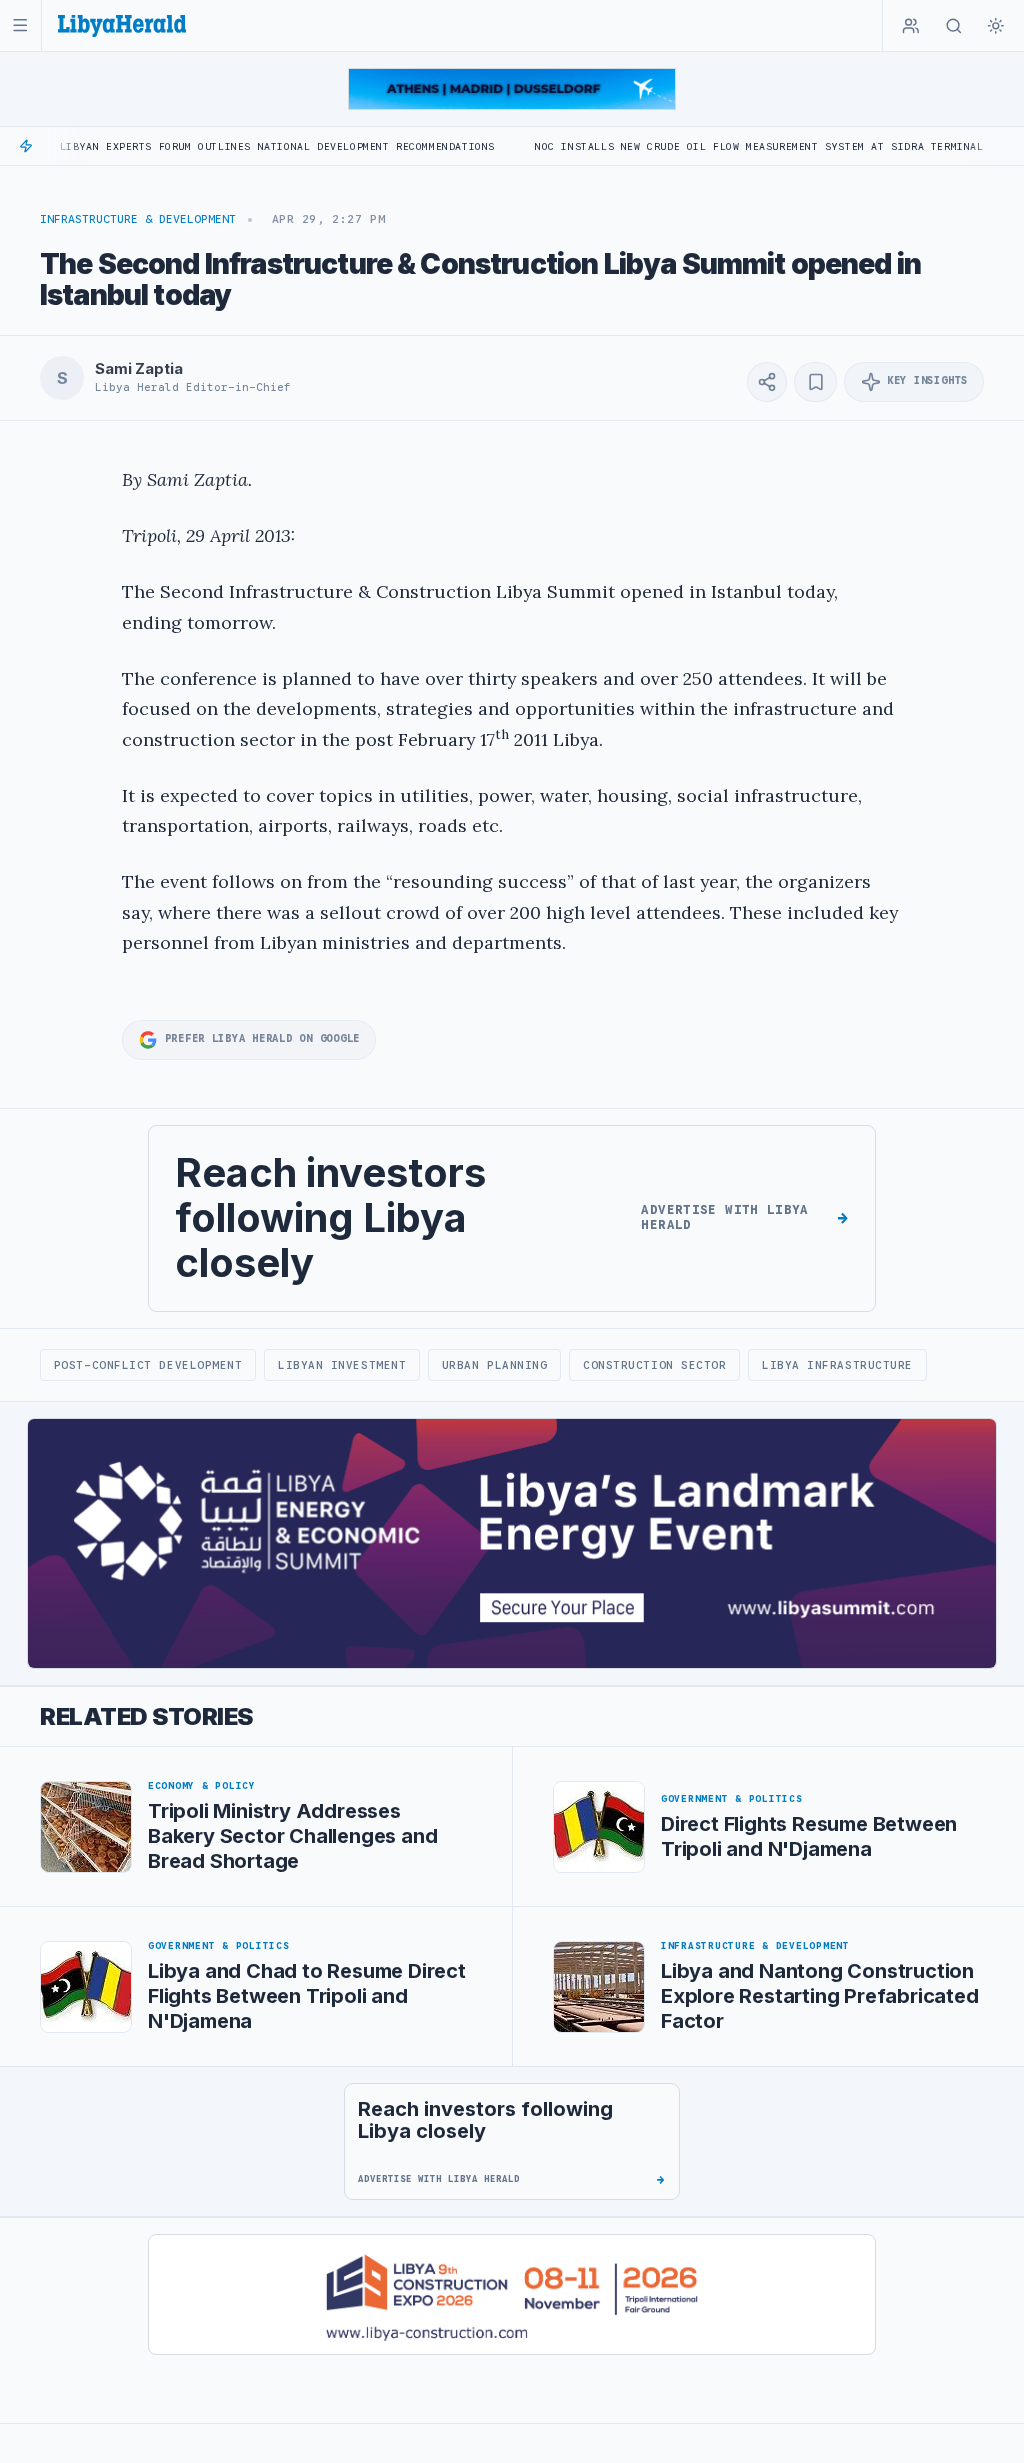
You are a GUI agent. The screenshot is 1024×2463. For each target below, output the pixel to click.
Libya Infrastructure (837, 1365)
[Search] (954, 26)
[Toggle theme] (996, 26)
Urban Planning (495, 1365)
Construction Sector (654, 1365)
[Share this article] (767, 382)
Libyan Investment (342, 1365)
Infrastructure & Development (138, 219)
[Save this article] (815, 382)
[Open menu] (20, 25)
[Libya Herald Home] (122, 25)
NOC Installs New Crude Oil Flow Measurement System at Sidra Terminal (699, 146)
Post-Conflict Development (148, 1365)
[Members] (911, 26)
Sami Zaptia (138, 369)
